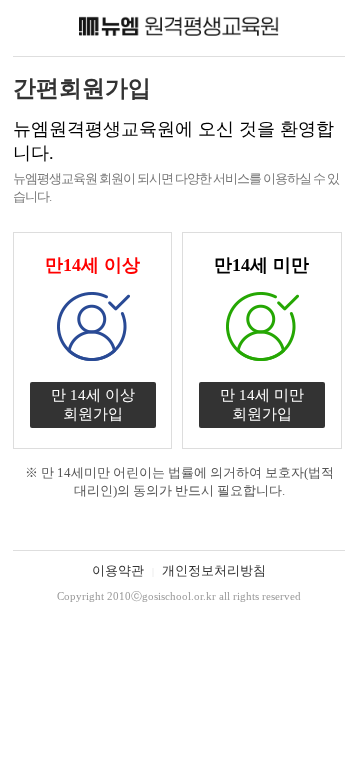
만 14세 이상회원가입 (93, 404)
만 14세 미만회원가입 (262, 404)
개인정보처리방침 (214, 570)
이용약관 (118, 570)
